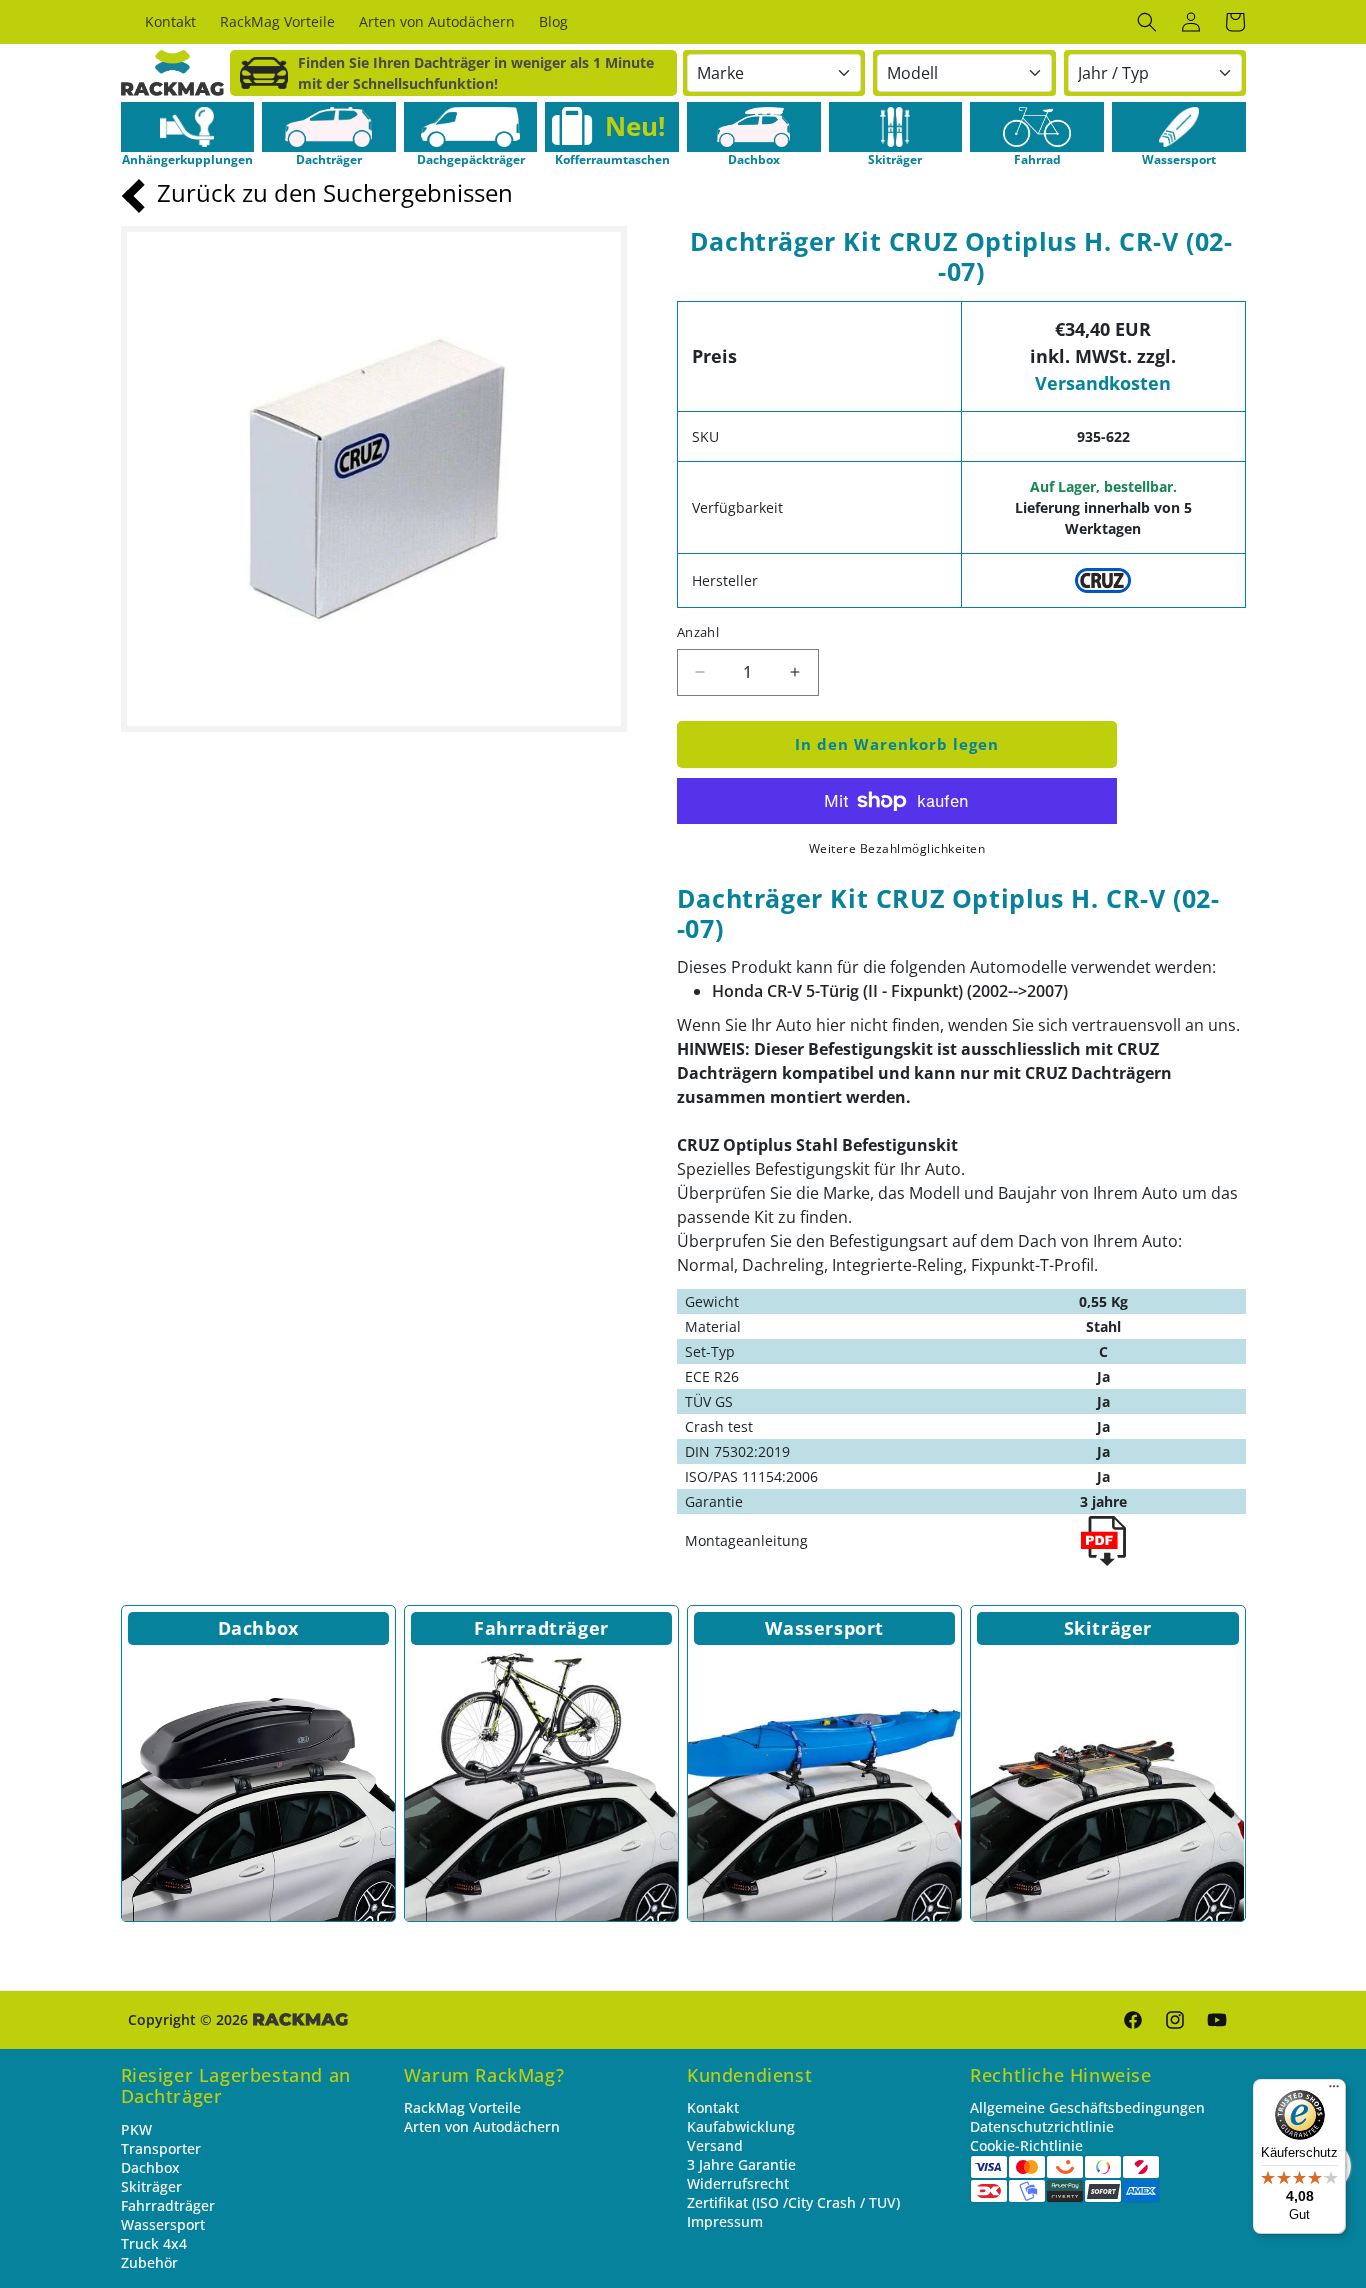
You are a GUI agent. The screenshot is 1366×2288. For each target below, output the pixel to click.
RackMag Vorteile (462, 2107)
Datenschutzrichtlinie (1042, 2126)
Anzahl (698, 632)
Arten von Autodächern (482, 2126)
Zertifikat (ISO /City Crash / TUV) (793, 2202)
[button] (1147, 22)
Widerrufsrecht (738, 2183)
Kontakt (713, 2107)
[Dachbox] (258, 1784)
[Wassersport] (824, 1784)
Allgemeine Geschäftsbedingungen (1087, 2107)
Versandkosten (1103, 383)
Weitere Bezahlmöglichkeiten (897, 848)
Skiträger (1108, 1628)
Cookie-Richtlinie (1026, 2145)
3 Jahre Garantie (741, 2164)
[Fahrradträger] (541, 1784)
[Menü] (1334, 2091)
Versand (715, 2145)
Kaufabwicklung (741, 2126)
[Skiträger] (1107, 1784)
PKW (136, 2129)
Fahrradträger (541, 1628)
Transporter (161, 2148)
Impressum (725, 2221)
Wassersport (824, 1628)
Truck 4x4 (154, 2243)
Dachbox (258, 1628)
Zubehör (149, 2262)
